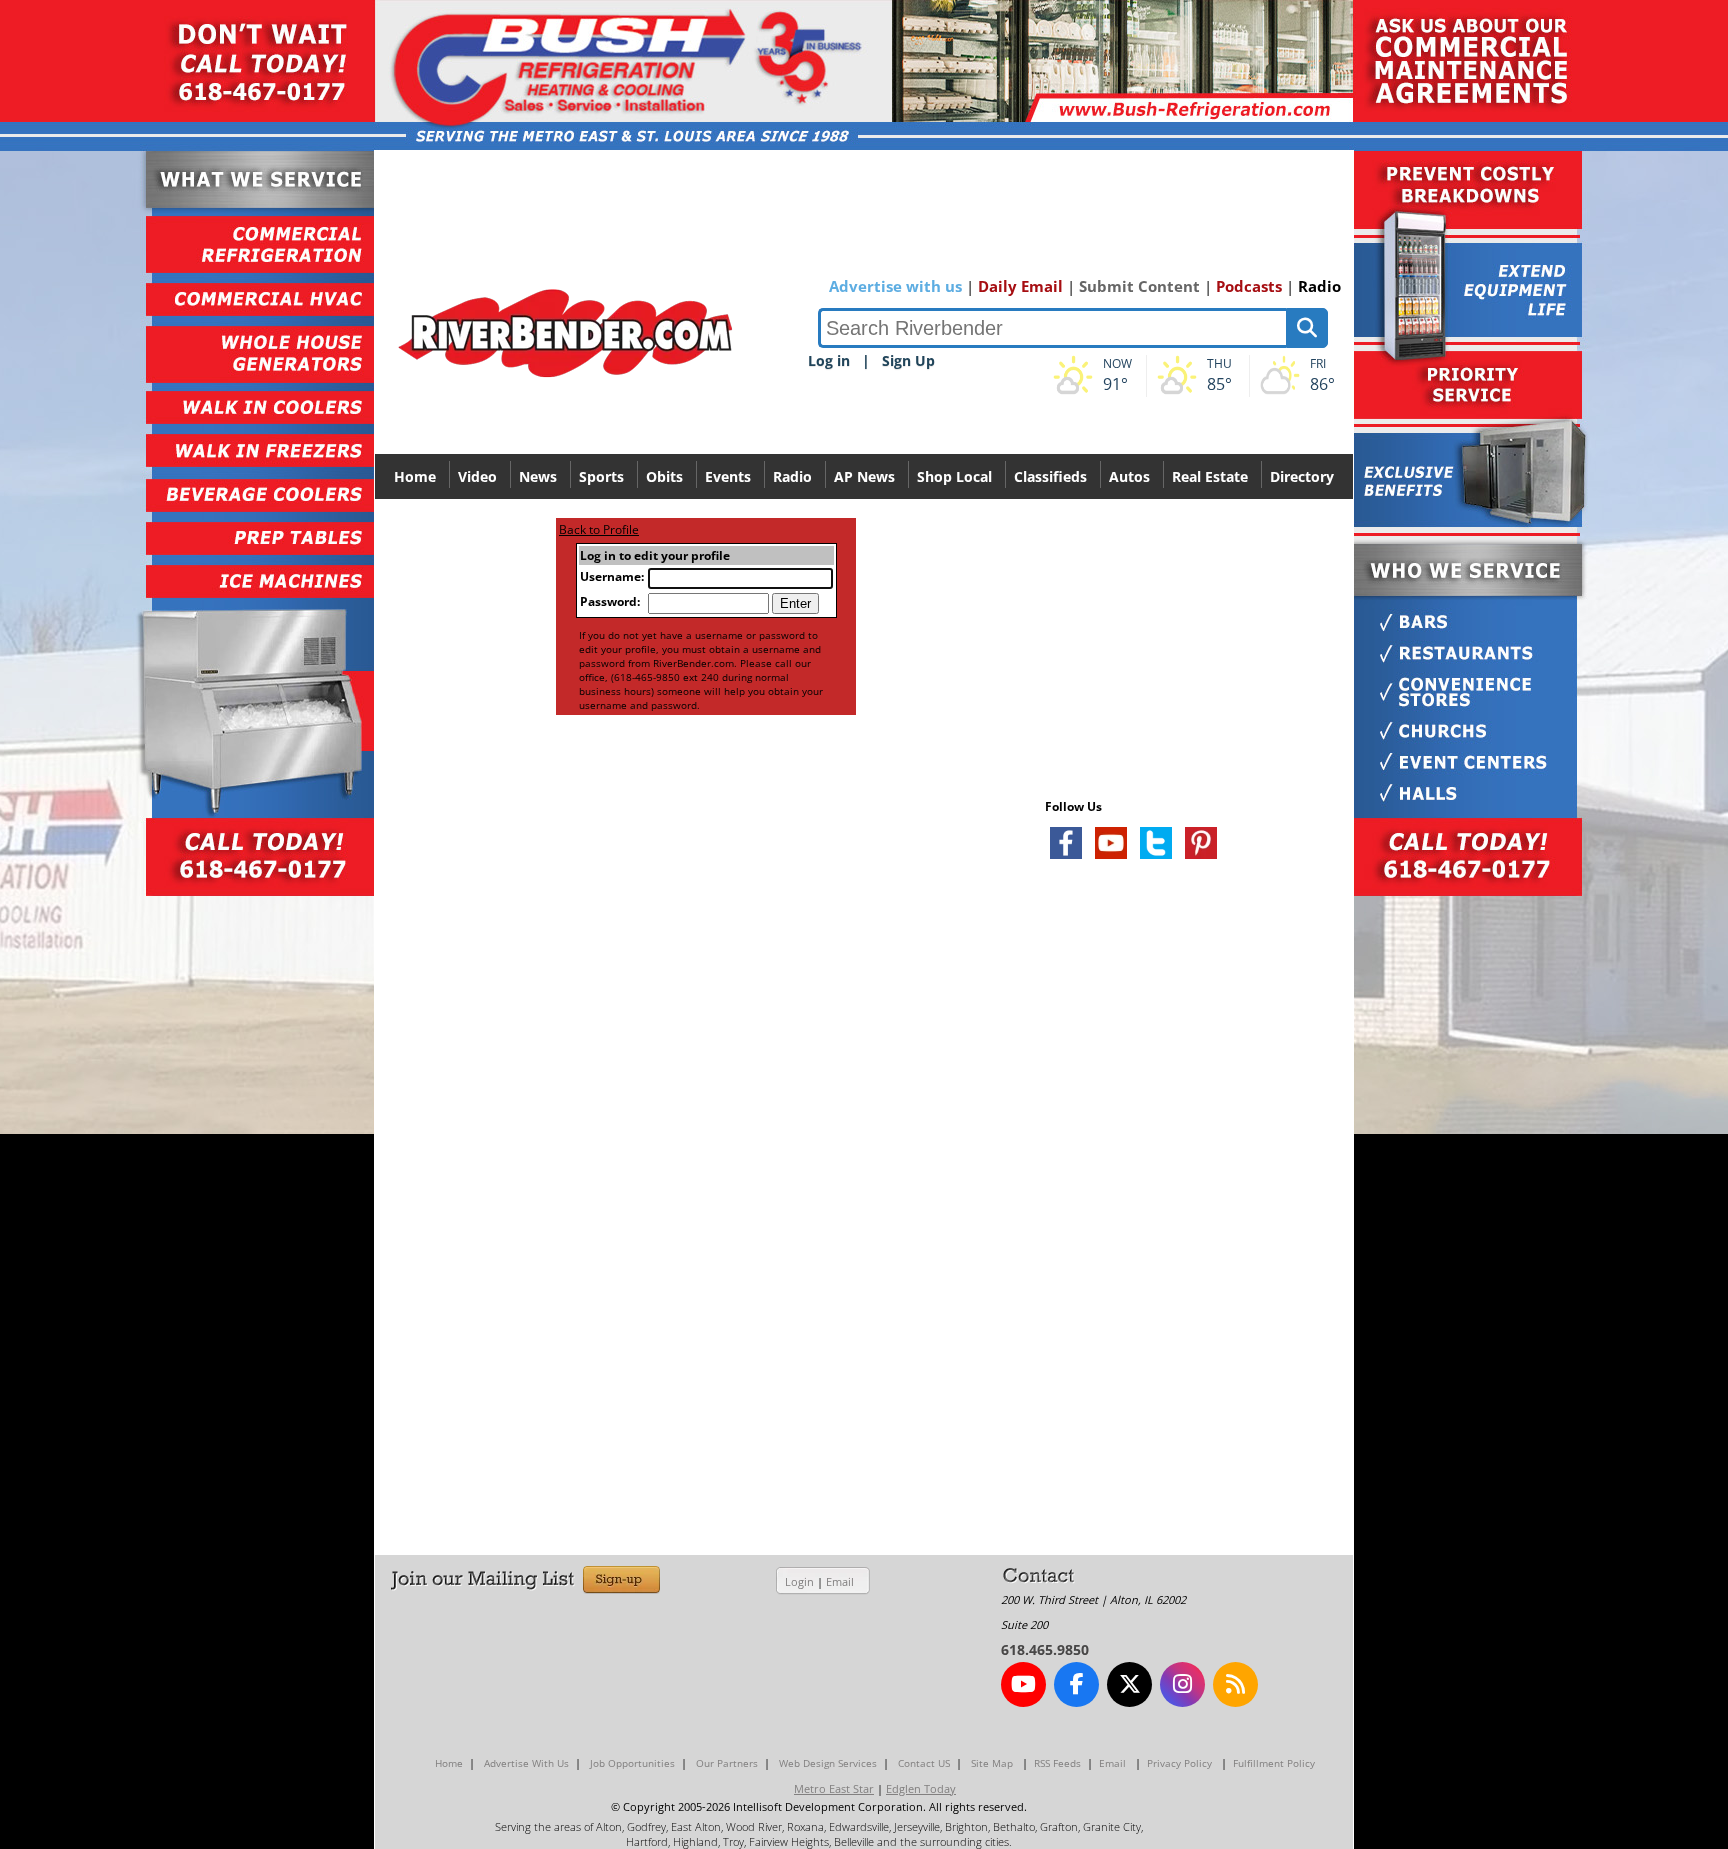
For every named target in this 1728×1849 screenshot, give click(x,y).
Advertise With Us (526, 1763)
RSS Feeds (1057, 1763)
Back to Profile (599, 529)
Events (728, 476)
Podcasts (1249, 286)
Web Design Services (828, 1763)
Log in (829, 360)
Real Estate (1210, 476)
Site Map (992, 1763)
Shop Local (954, 476)
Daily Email (1020, 286)
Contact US (924, 1763)
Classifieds (1050, 476)
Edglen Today (921, 1788)
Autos (1129, 476)
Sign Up (908, 360)
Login (799, 1581)
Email (840, 1581)
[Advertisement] (1195, 1112)
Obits (664, 476)
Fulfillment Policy (1274, 1763)
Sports (601, 476)
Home (415, 476)
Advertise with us (895, 286)
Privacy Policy (1179, 1763)
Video (477, 476)
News (538, 476)
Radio (1319, 286)
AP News (864, 476)
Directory (1302, 476)
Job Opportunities (632, 1763)
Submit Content (1139, 286)
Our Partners (727, 1763)
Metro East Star (834, 1788)
